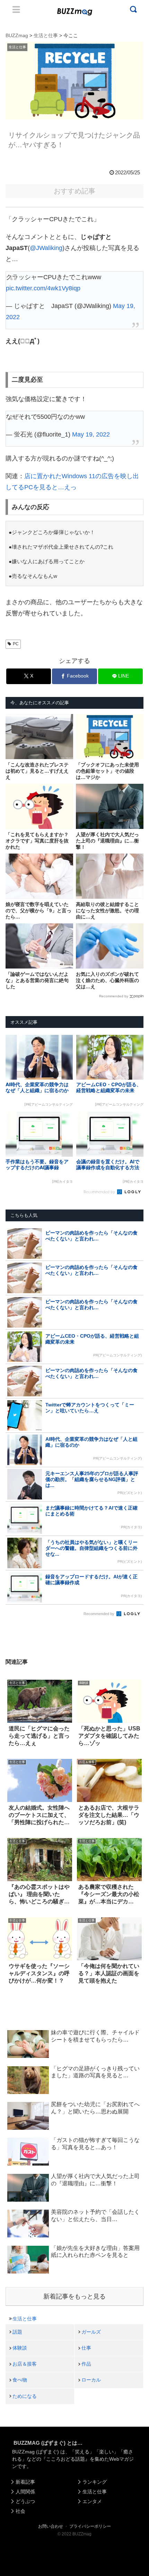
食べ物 (20, 2380)
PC (16, 644)
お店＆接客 (25, 2364)
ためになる (25, 2396)
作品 (86, 2364)
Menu (16, 9)
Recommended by (114, 996)
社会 (20, 2511)
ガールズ (91, 2332)
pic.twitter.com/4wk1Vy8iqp (43, 288)
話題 (17, 2332)
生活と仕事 (25, 2319)
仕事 (86, 2348)
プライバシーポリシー (90, 2526)
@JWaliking (46, 248)
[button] (13, 1686)
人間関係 (25, 2492)
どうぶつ (25, 2501)
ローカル (91, 2380)
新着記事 (25, 2482)
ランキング (95, 2482)
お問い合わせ (51, 2526)
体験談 (20, 2348)
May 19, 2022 (91, 434)
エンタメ (92, 2501)
